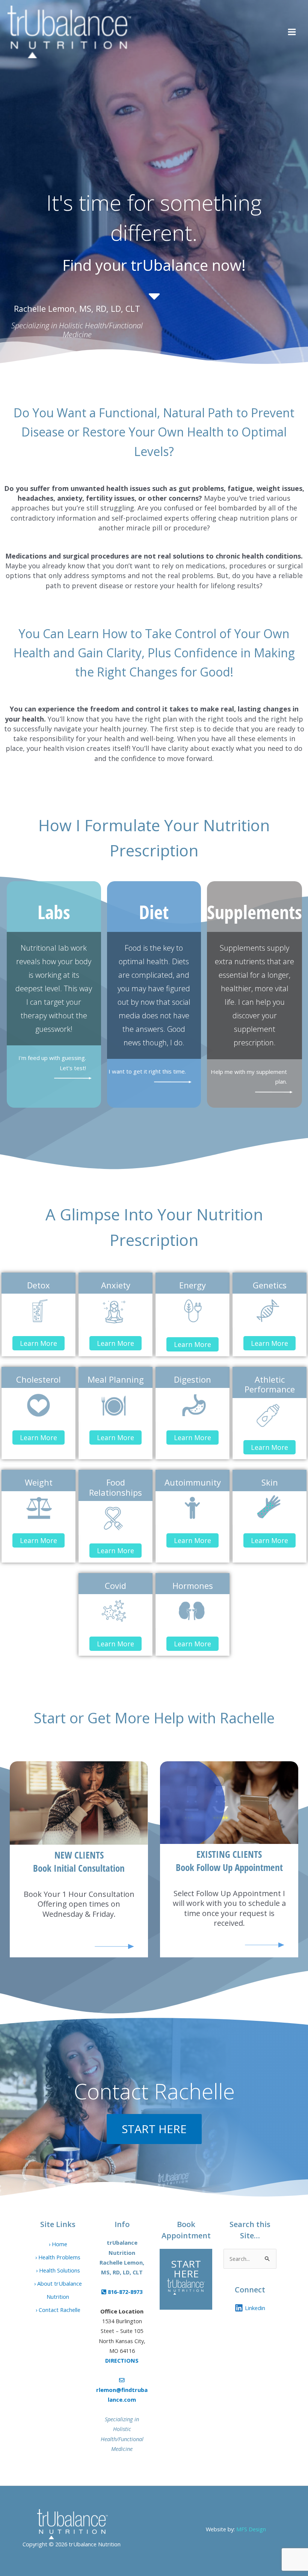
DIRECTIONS (122, 2360)
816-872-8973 (124, 2292)
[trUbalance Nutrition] (69, 32)
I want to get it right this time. (147, 1071)
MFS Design (251, 2529)
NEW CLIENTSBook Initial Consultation (79, 1861)
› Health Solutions (58, 2270)
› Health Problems (58, 2257)
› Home (58, 2244)
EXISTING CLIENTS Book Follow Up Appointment (229, 1861)
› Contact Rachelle (58, 2310)
